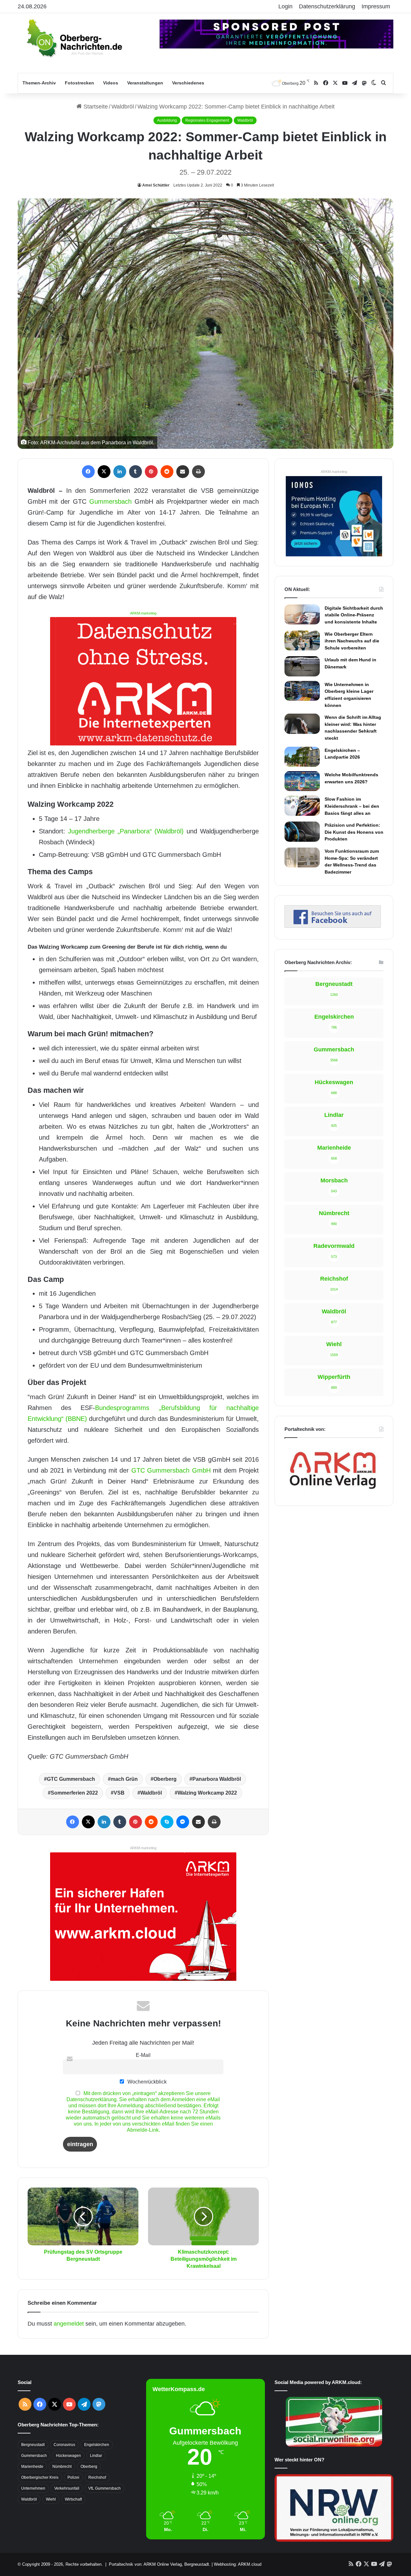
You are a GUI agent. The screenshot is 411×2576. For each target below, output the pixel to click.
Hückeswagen (68, 2456)
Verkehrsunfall (67, 2488)
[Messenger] (183, 1822)
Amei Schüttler (156, 185)
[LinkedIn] (120, 472)
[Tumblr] (136, 472)
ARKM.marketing (143, 613)
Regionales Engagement (207, 120)
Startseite (95, 107)
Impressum (376, 6)
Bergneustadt (33, 2445)
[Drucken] (198, 472)
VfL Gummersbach (105, 2488)
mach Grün (124, 1779)
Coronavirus (64, 2445)
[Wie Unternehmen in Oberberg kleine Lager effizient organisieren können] (302, 691)
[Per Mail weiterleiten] (183, 472)
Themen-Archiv (39, 83)
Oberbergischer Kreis (40, 2477)
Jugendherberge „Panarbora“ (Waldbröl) (126, 831)
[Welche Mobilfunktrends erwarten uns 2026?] (302, 781)
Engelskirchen (97, 2445)
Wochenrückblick (146, 2082)
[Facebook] (88, 472)
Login (285, 6)
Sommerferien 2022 (74, 1793)
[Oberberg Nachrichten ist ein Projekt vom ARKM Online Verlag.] (333, 1493)
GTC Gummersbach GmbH (171, 1470)
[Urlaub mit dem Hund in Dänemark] (302, 666)
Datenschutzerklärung (327, 6)
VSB (119, 1793)
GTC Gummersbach (71, 1779)
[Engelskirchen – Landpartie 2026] (302, 757)
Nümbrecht (62, 2467)
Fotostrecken (79, 83)
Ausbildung (167, 120)
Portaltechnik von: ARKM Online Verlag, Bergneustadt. (160, 2564)
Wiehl (51, 2499)
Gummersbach (110, 501)
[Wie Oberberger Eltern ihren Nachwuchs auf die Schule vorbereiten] (302, 640)
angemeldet (69, 2324)
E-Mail (143, 2055)
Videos (111, 83)
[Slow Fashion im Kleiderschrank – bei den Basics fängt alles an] (302, 805)
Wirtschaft (73, 2499)
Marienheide (32, 2467)
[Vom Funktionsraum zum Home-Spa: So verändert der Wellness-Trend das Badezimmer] (302, 857)
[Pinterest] (151, 472)
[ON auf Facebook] (333, 926)
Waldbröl (123, 107)
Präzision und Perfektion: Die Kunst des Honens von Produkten (354, 832)
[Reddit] (167, 472)
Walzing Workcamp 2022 (207, 1793)
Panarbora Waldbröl (217, 1779)
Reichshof (97, 2477)
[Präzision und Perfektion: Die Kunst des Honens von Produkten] (302, 831)
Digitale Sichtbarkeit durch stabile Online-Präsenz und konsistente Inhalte (354, 615)
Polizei (73, 2477)
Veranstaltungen (145, 83)
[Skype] (167, 1822)
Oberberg (165, 1779)
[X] (104, 472)
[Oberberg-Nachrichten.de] (74, 38)
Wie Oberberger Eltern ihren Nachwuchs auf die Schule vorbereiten (352, 641)
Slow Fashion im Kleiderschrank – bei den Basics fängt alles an (352, 806)
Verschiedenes (188, 83)
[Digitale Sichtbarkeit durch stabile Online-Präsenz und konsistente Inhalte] (302, 614)
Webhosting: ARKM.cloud (238, 2564)
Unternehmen (33, 2488)
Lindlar (96, 2456)
